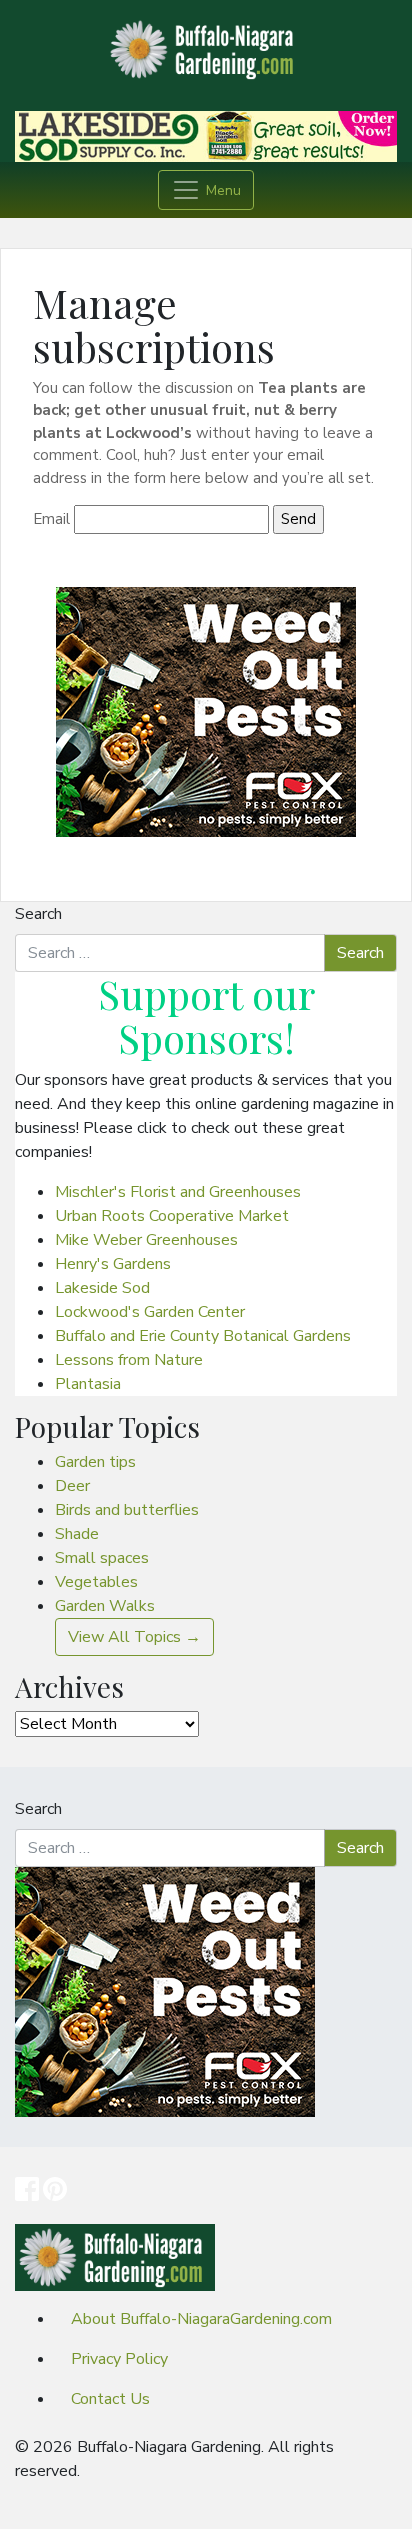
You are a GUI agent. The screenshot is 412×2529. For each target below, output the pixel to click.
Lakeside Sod (102, 1288)
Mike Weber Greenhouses (146, 1240)
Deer (72, 1486)
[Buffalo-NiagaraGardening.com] (206, 44)
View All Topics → (134, 1637)
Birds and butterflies (127, 1510)
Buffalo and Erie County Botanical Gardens (203, 1336)
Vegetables (96, 1582)
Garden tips (95, 1462)
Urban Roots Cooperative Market (172, 1216)
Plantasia (88, 1384)
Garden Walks (105, 1606)
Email (51, 519)
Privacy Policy (119, 2359)
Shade (77, 1534)
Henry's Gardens (113, 1264)
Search (38, 914)
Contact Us (110, 2399)
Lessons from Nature (129, 1360)
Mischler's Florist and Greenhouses (178, 1192)
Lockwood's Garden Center (150, 1312)
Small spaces (102, 1558)
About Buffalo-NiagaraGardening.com (201, 2319)
